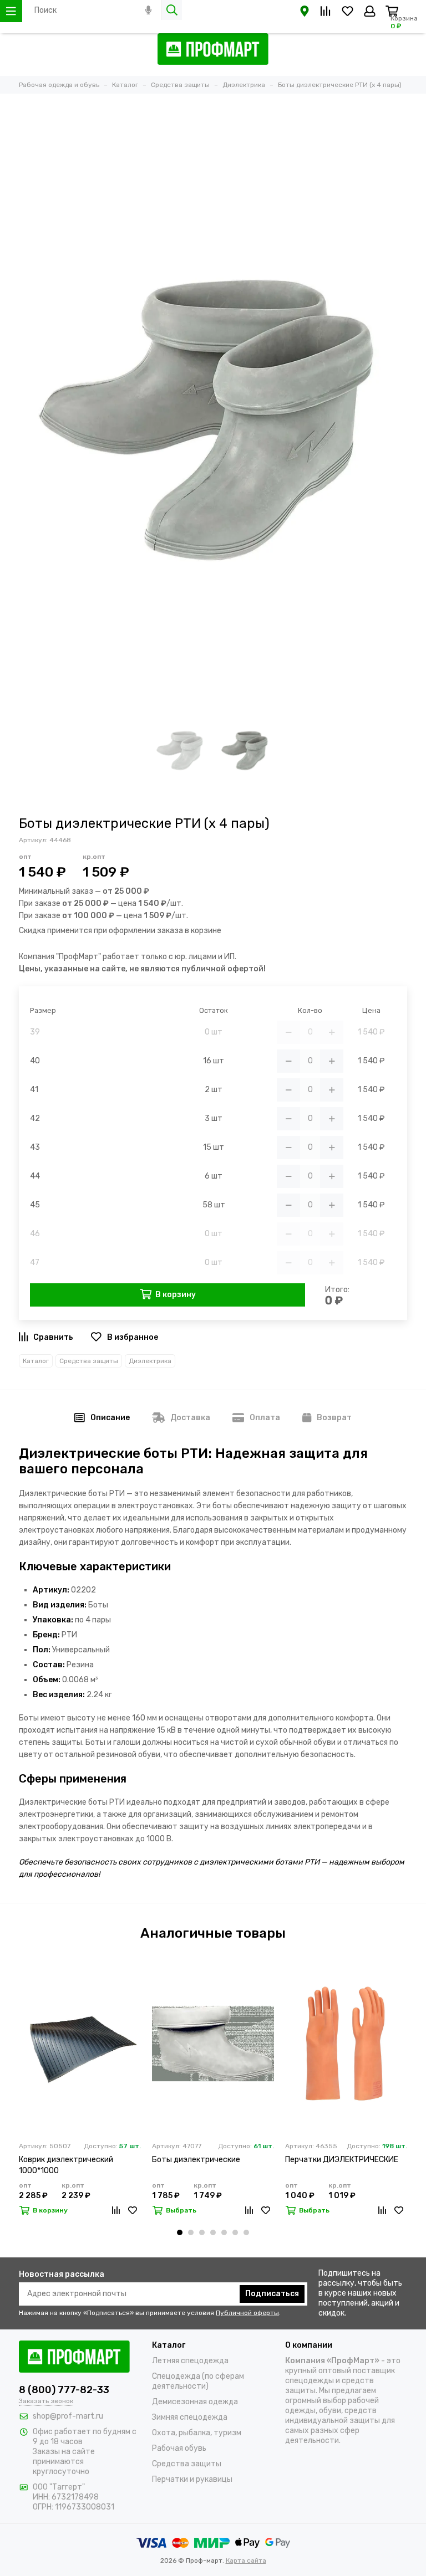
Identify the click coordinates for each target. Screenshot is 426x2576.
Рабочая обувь (179, 2448)
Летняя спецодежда (190, 2361)
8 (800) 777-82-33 (64, 2390)
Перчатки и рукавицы (192, 2479)
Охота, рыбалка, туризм (197, 2433)
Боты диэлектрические (196, 2160)
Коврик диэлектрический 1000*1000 (66, 2165)
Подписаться (272, 2294)
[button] (180, 2232)
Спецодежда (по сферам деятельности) (198, 2381)
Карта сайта (246, 2560)
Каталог (36, 1361)
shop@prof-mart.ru (68, 2416)
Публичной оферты (247, 2313)
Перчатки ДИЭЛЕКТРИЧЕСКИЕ (342, 2160)
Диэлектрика (150, 1361)
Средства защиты (89, 1361)
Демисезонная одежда (195, 2402)
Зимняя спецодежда (190, 2417)
